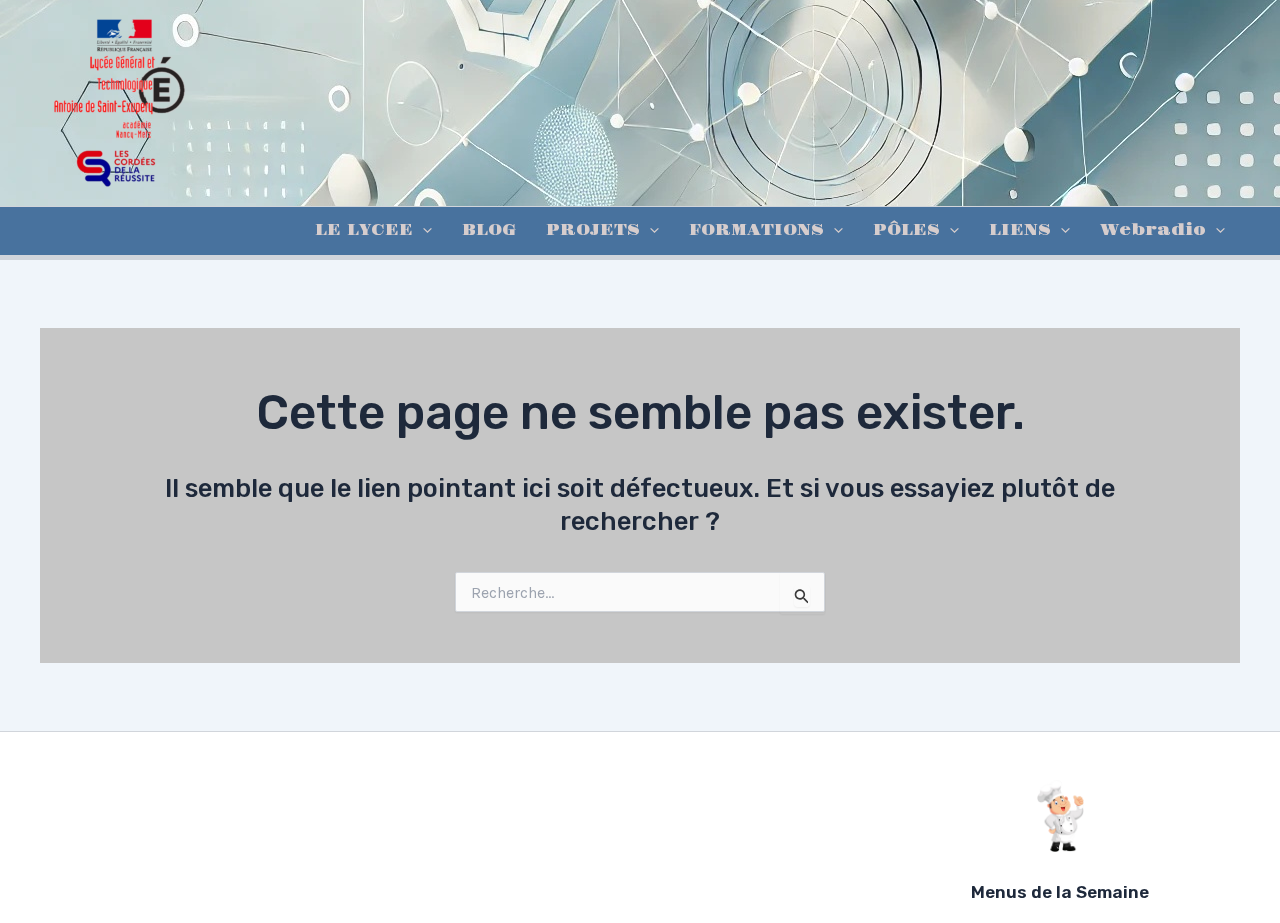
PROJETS (593, 230)
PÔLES (906, 230)
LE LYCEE (364, 230)
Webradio (1153, 230)
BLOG (489, 230)
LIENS (1020, 230)
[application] (422, 231)
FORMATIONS (756, 230)
